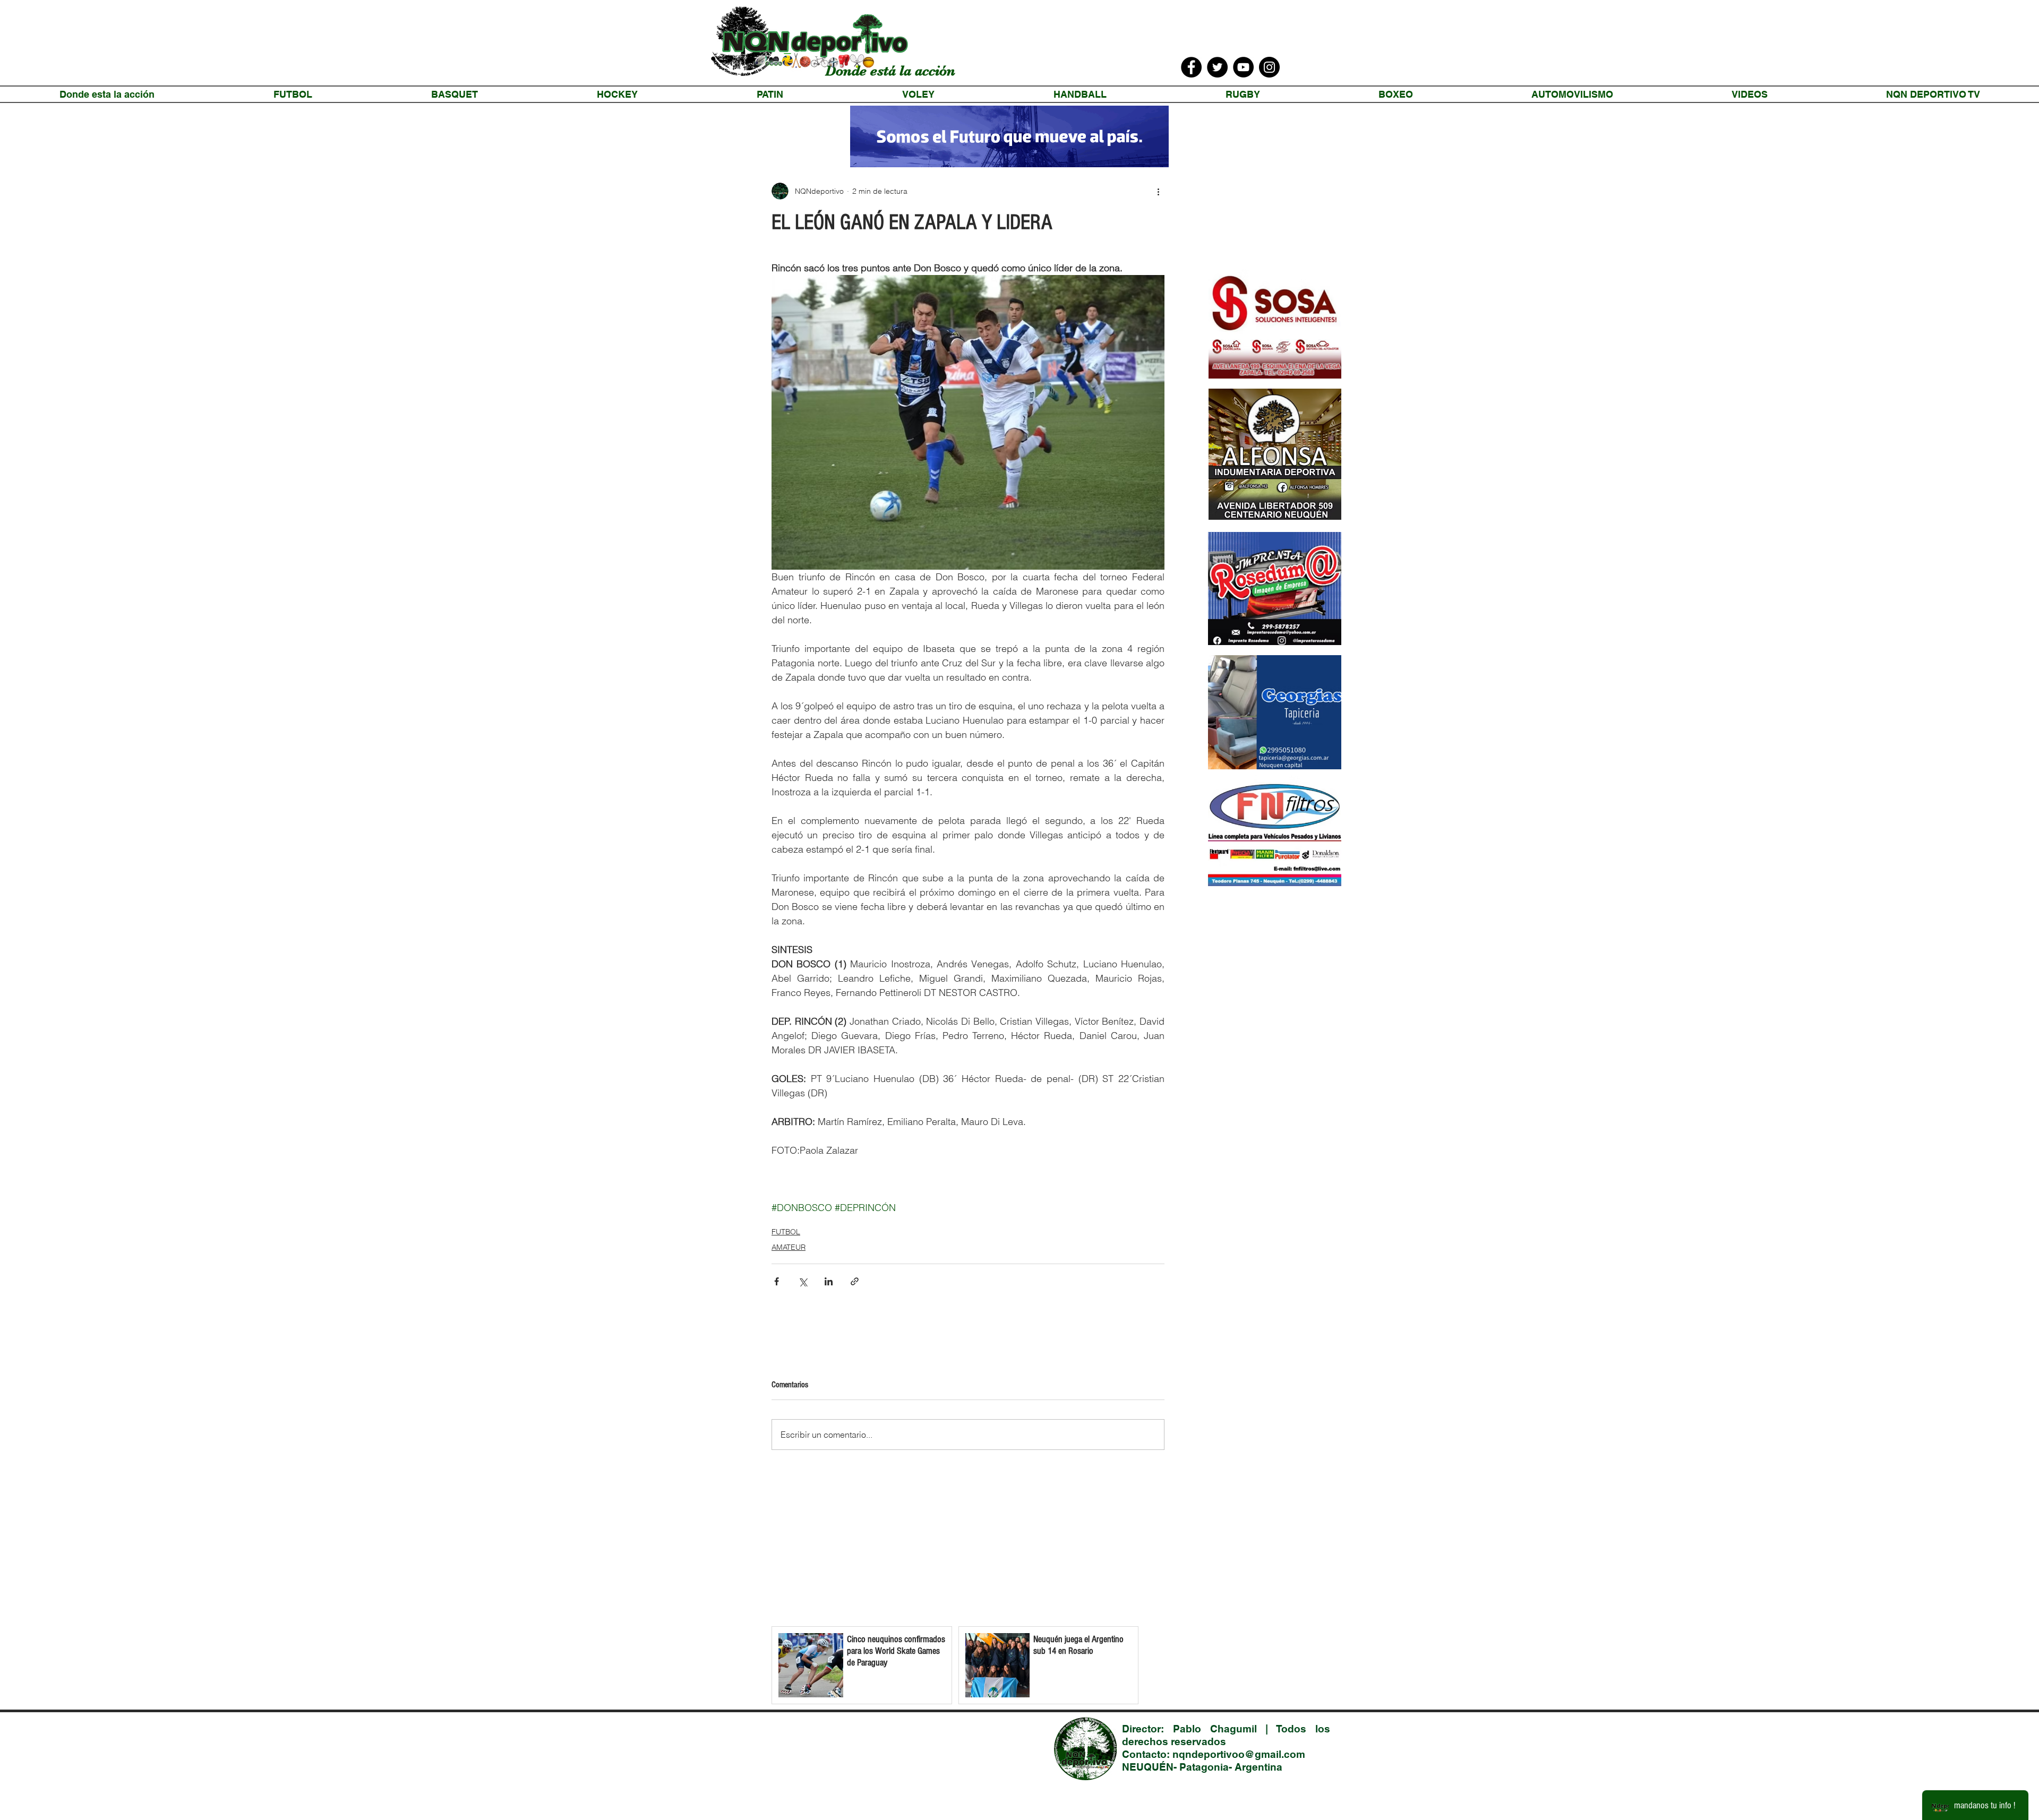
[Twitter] (1217, 67)
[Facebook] (1191, 67)
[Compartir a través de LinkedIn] (829, 1281)
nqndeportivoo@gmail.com (1239, 1754)
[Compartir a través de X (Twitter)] (803, 1281)
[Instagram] (1269, 67)
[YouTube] (1243, 67)
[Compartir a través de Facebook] (777, 1281)
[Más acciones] (1158, 191)
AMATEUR (789, 1247)
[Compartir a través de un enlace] (855, 1281)
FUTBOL (786, 1232)
